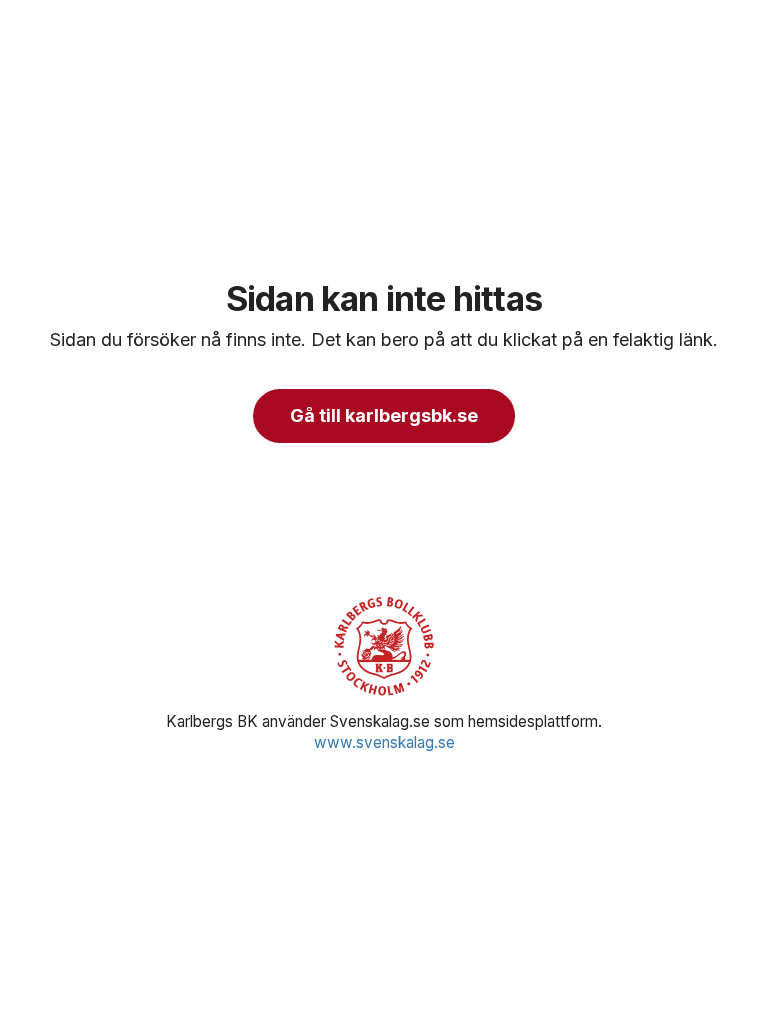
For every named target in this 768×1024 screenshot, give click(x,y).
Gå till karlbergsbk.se (384, 415)
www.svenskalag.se (384, 742)
